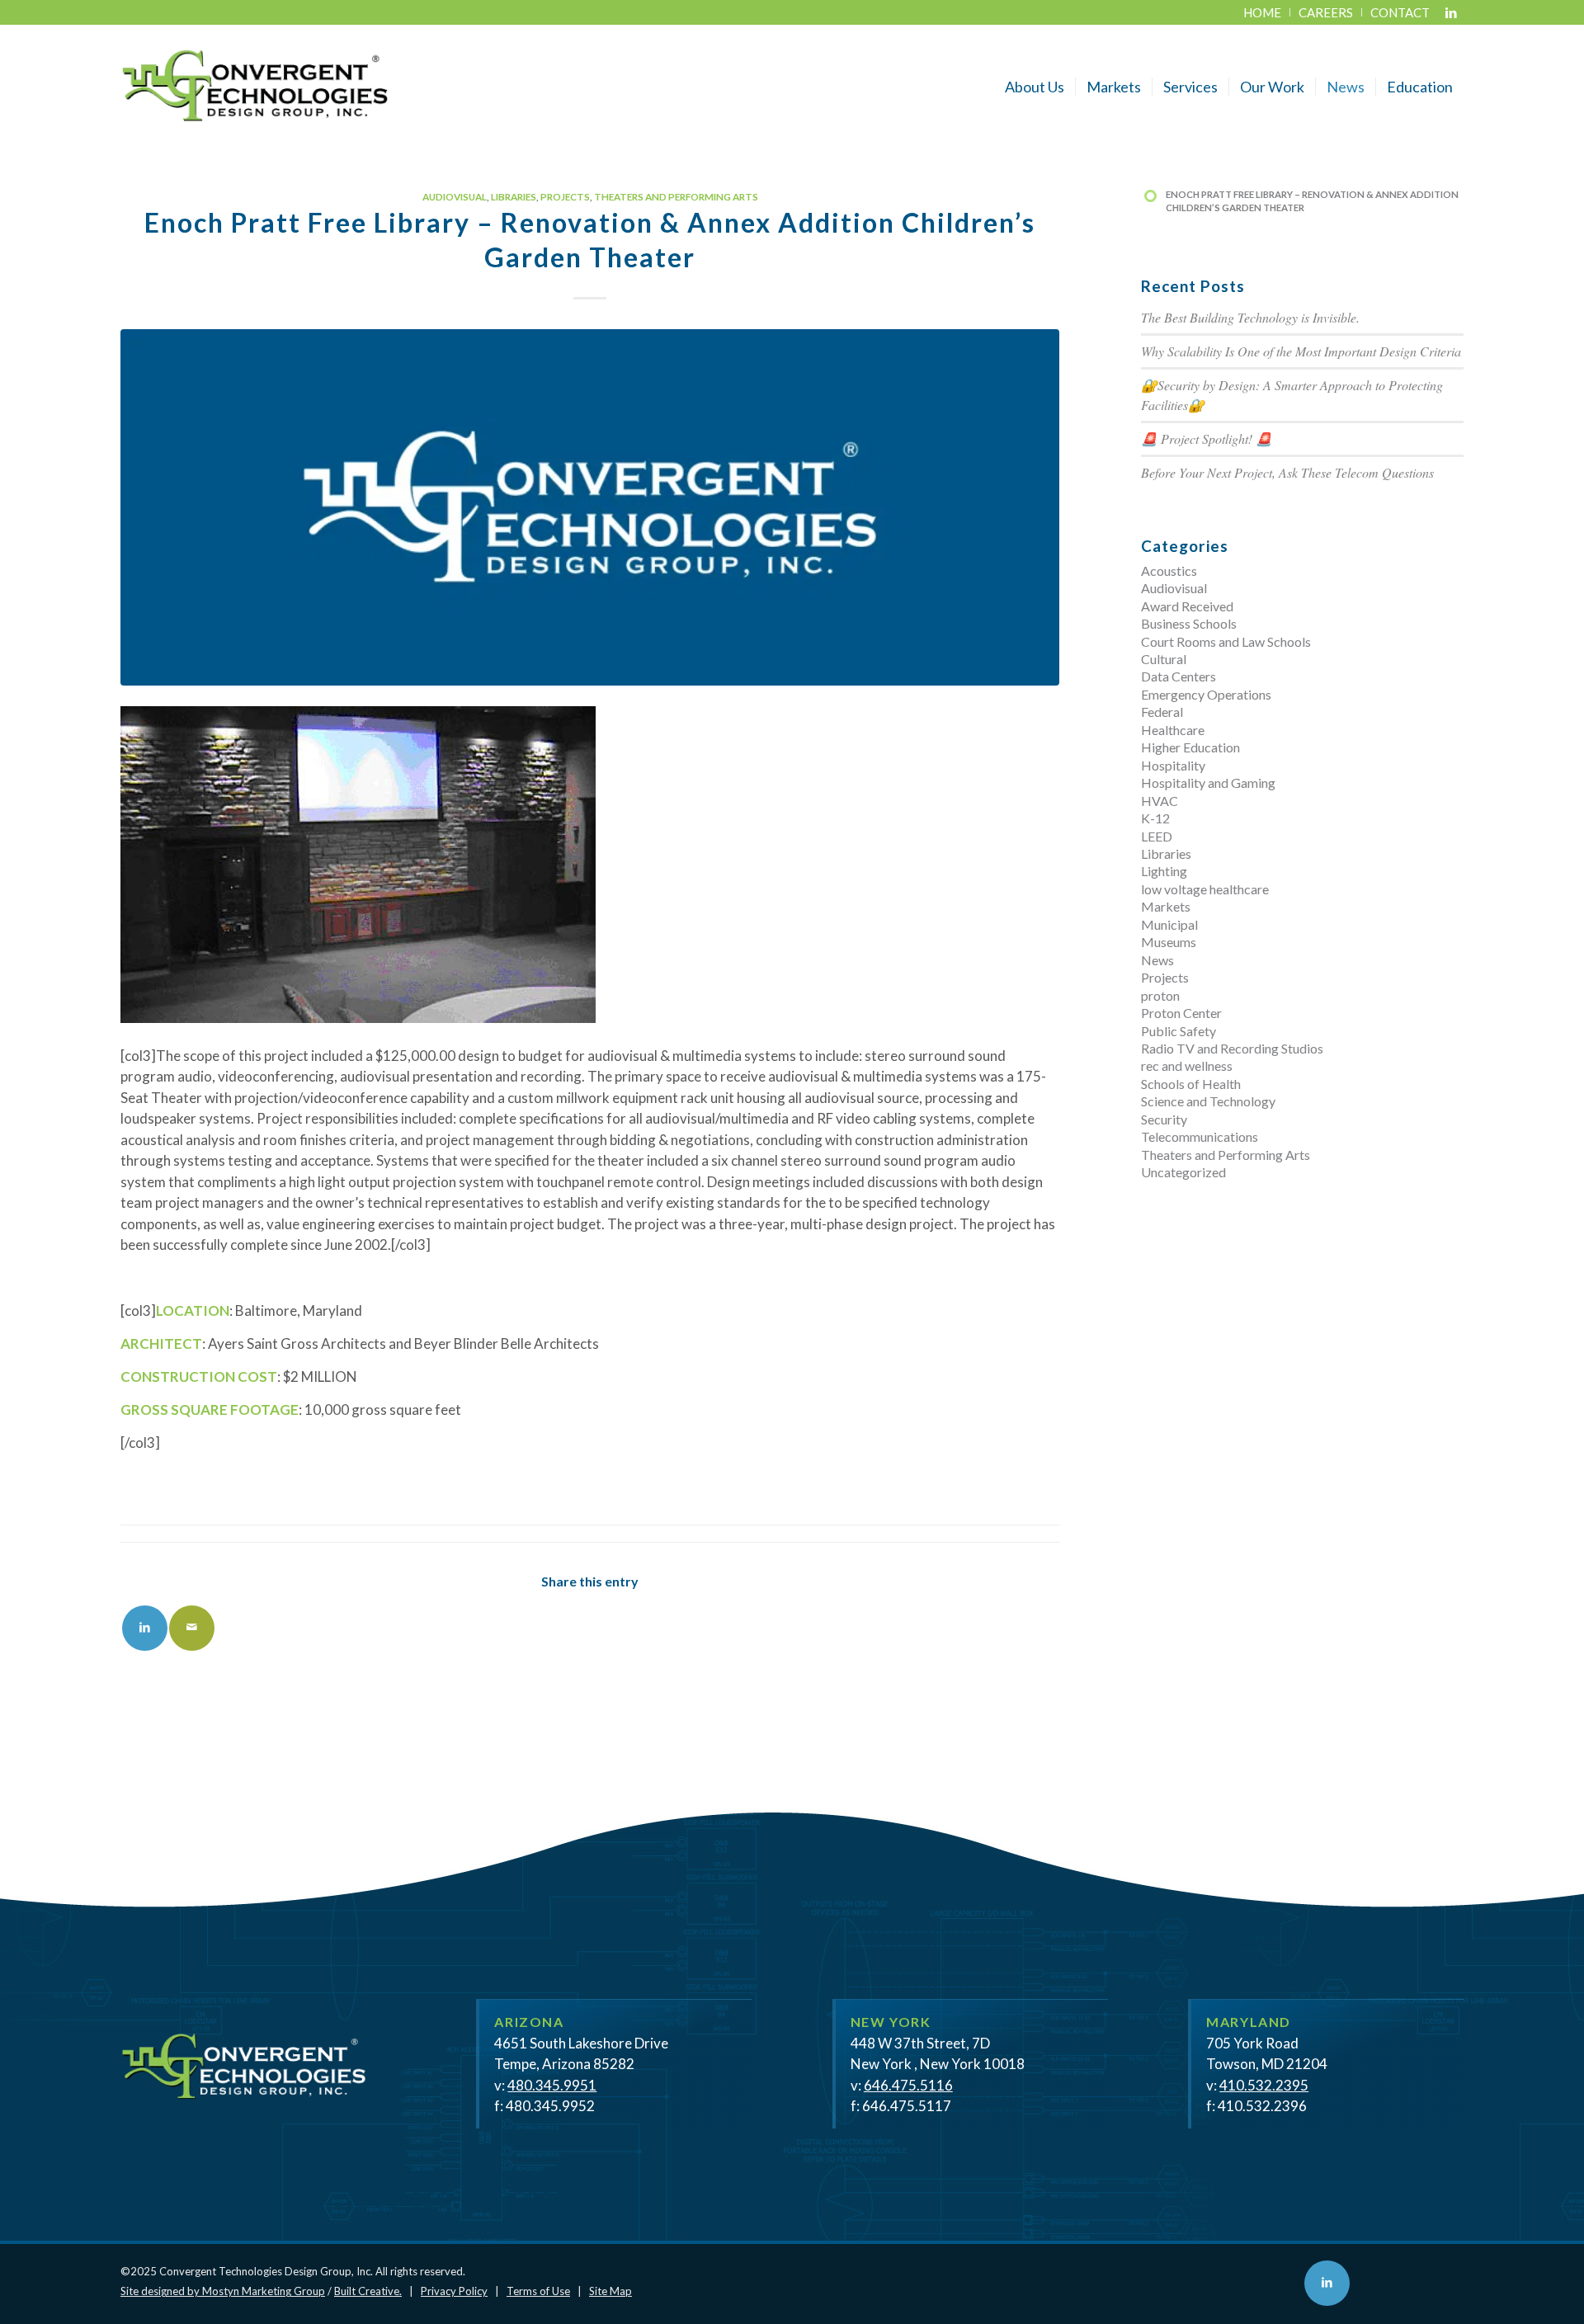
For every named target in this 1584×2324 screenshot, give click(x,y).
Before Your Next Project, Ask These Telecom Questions (1287, 472)
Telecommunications (1200, 1136)
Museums (1169, 942)
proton (1160, 995)
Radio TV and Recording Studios (1232, 1048)
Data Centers (1179, 676)
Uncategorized (1183, 1172)
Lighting (1164, 871)
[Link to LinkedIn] (1451, 12)
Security (1164, 1119)
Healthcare (1173, 730)
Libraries (514, 196)
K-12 (1155, 818)
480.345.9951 (552, 2085)
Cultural (1164, 659)
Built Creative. (368, 2291)
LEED (1157, 836)
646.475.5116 (908, 2085)
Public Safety (1179, 1031)
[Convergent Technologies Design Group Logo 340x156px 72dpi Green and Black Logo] (255, 87)
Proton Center (1181, 1013)
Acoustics (1169, 570)
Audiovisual (455, 196)
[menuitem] (1263, 12)
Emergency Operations (1206, 694)
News (1157, 960)
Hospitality (1173, 765)
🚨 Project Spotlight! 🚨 (1207, 438)
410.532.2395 (1264, 2085)
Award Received (1187, 606)
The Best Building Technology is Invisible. (1250, 317)
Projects (565, 196)
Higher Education (1190, 747)
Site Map (610, 2291)
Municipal (1169, 924)
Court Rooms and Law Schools (1226, 641)
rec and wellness (1187, 1065)
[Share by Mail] (192, 1628)
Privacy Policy (454, 2291)
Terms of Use (538, 2291)
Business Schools (1189, 623)
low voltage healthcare (1205, 889)
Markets (1166, 906)
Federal (1162, 712)
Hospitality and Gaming (1208, 783)
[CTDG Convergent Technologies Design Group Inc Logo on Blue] (590, 507)
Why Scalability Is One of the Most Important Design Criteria (1301, 351)
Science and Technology (1208, 1101)
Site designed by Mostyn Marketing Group (223, 2291)
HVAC (1160, 801)
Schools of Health (1191, 1084)
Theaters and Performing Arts (676, 196)
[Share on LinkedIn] (145, 1628)
